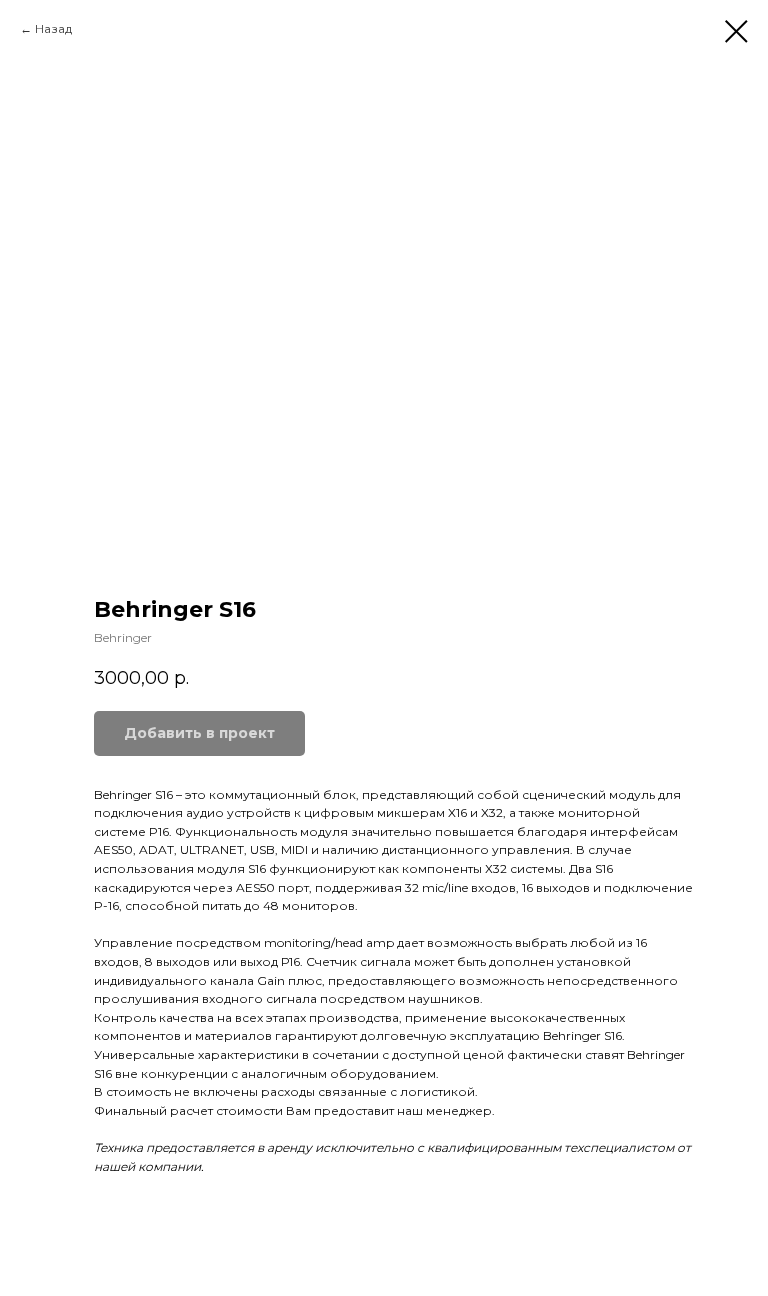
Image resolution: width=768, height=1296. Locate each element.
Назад (53, 28)
